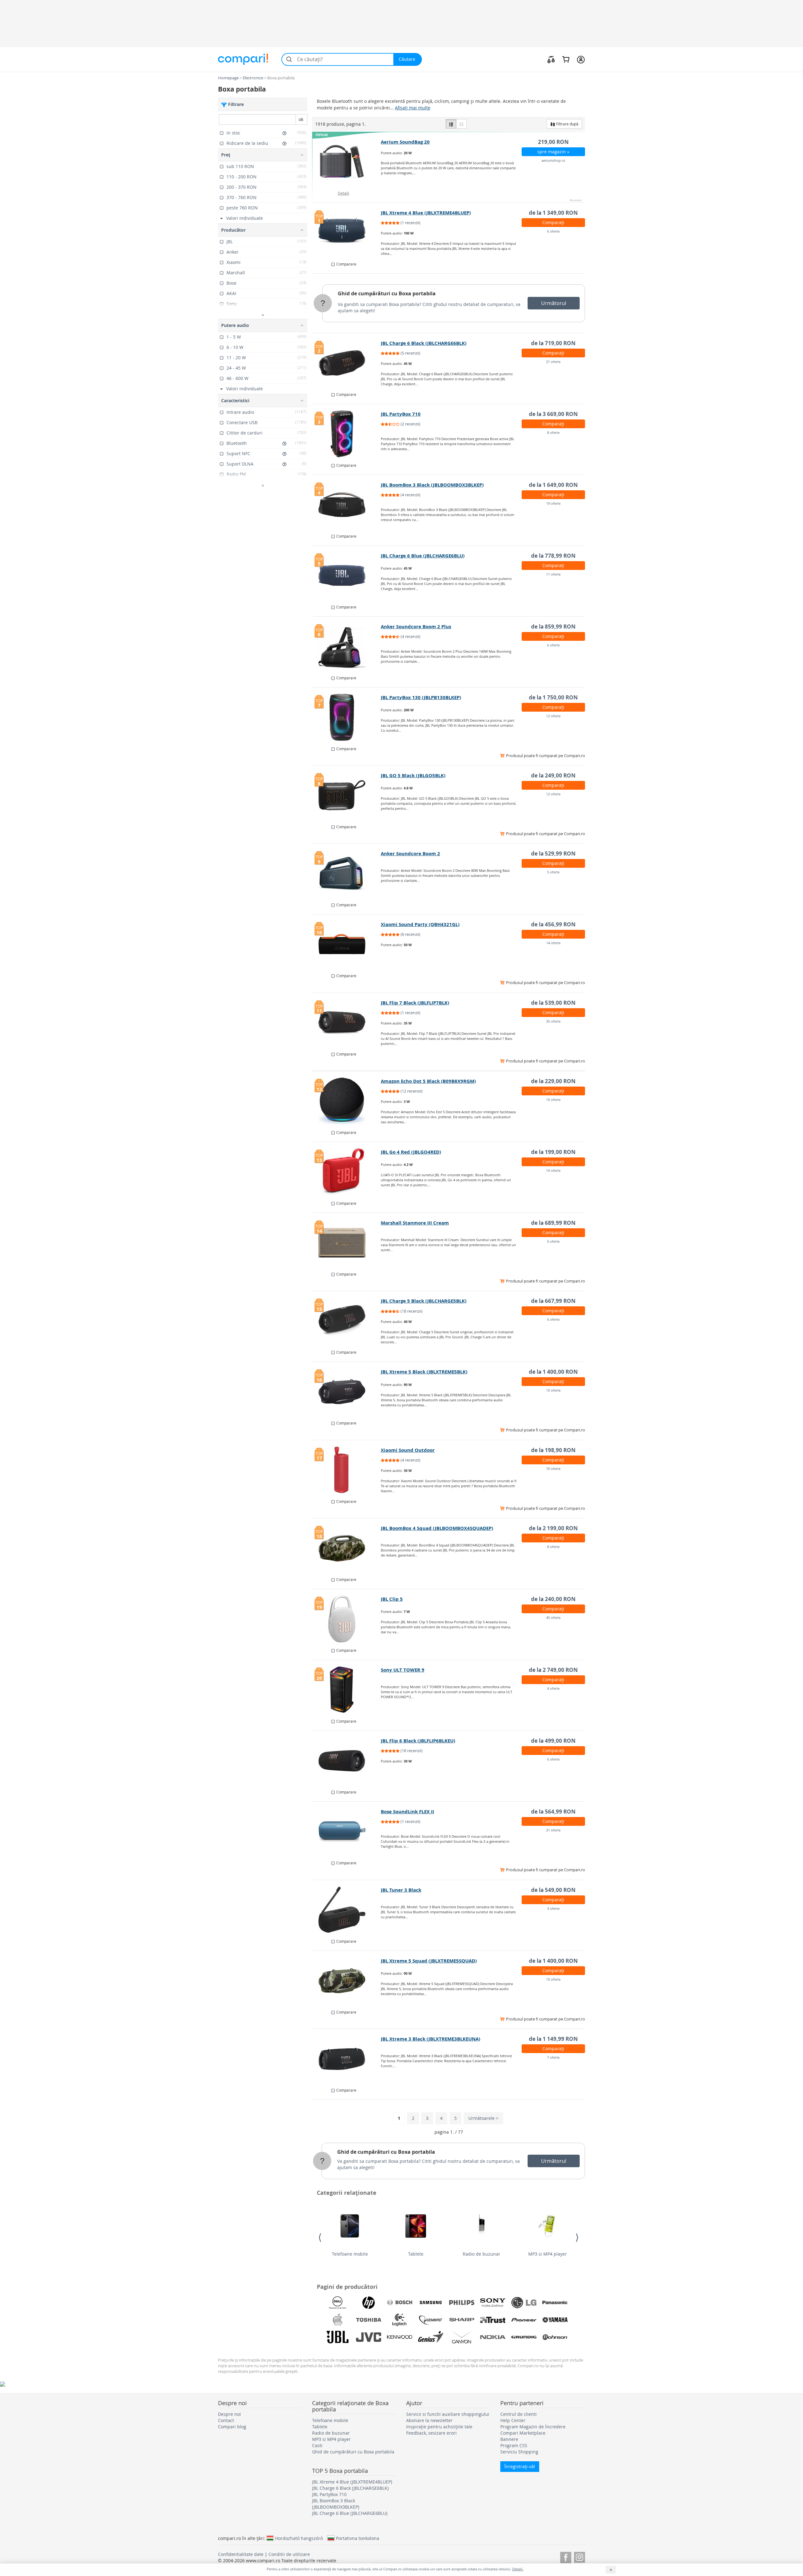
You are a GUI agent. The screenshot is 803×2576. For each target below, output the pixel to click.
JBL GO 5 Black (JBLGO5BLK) (413, 775)
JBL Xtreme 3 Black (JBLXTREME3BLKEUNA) (431, 2039)
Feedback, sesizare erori (431, 2433)
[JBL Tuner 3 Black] (347, 1910)
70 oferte (553, 1469)
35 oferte (553, 1021)
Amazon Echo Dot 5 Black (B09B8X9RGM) (428, 1081)
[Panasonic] (555, 2303)
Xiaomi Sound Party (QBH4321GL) (420, 924)
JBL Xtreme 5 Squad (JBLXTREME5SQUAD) (429, 1961)
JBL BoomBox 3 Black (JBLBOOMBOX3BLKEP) (432, 485)
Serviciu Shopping (519, 2452)
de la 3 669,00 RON (553, 414)
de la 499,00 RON (553, 1741)
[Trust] (493, 2320)
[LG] (524, 2303)
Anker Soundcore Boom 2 (410, 853)
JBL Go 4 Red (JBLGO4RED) (411, 1152)
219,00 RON (553, 142)
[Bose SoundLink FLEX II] (347, 1831)
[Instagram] (580, 2556)
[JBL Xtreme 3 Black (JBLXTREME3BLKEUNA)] (347, 2059)
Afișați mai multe (413, 108)
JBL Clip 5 (392, 1599)
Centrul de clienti (518, 2414)
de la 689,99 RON (553, 1223)
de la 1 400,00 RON (553, 1372)
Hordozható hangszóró (299, 2538)
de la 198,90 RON (553, 1450)
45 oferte (553, 1617)
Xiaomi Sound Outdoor (408, 1450)
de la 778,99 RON (553, 556)
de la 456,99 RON (553, 924)
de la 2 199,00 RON (553, 1528)
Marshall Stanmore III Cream (415, 1223)
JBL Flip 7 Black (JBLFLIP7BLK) (415, 1003)
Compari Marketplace (523, 2433)
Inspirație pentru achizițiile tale (439, 2427)
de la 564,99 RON (553, 1812)
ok (301, 119)
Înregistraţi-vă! (520, 2466)
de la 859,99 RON (553, 627)
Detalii (343, 193)
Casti (317, 2445)
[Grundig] (524, 2337)
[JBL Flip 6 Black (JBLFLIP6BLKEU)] (347, 1761)
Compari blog (232, 2427)
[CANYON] (462, 2337)
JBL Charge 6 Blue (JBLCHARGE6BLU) (423, 556)
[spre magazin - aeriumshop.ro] (347, 162)
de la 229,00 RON (553, 1081)
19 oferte (553, 503)
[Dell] (338, 2303)
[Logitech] (400, 2320)
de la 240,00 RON (553, 1599)
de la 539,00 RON (553, 1003)
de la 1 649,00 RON (553, 485)
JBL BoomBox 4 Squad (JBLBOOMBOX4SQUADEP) (437, 1528)
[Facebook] (566, 2556)
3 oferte (553, 1908)
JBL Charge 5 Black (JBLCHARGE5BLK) (424, 1301)
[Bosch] (400, 2303)
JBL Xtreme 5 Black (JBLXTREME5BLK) (424, 1372)
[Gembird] (431, 2320)
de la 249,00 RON (553, 775)
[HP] (369, 2303)
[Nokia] (493, 2337)
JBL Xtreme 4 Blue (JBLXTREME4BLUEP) (426, 213)
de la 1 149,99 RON (553, 2039)
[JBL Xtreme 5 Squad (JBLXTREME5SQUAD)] (347, 1981)
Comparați (553, 222)
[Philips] (462, 2303)
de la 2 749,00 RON (553, 1670)
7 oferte (553, 2057)
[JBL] (338, 2337)
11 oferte (553, 574)
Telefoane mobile (350, 2254)
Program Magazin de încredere (533, 2427)
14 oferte (553, 943)
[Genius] (431, 2337)
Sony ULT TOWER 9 (403, 1670)
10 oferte (553, 1100)
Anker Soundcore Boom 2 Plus (416, 627)
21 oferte (553, 362)
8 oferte (553, 432)
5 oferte (553, 872)
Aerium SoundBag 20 (405, 142)
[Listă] (451, 124)
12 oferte (553, 716)
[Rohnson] (555, 2337)
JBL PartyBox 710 (401, 414)
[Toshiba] (369, 2320)
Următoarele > (483, 2118)
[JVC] (369, 2337)
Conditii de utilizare (289, 2554)
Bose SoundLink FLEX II (407, 1812)
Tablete (416, 2254)
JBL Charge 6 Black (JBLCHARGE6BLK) (424, 343)
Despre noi (229, 2414)
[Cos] (566, 59)
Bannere (509, 2439)
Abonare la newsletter (429, 2420)
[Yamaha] (555, 2320)
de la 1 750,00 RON (553, 697)
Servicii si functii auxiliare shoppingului (448, 2414)
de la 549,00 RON (553, 1890)
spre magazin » (553, 152)
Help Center (513, 2420)
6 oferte (553, 231)
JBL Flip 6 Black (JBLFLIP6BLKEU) (418, 1741)
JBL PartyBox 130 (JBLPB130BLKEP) (421, 697)
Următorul (554, 303)
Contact (226, 2420)
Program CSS (514, 2445)
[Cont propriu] (581, 59)
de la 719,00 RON (553, 343)
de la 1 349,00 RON (553, 213)
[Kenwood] (400, 2337)
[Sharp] (462, 2320)
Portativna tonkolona (358, 2538)
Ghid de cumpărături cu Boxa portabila (387, 293)
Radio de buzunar (481, 2254)
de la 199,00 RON (553, 1152)
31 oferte (553, 1830)
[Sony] (493, 2303)
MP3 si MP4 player (548, 2254)
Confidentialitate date (241, 2554)
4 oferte (553, 1688)
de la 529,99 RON (553, 853)
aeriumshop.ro (553, 160)
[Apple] (338, 2320)
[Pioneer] (524, 2320)
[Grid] (461, 124)
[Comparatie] (551, 59)
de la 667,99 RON (553, 1301)
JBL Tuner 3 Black (401, 1890)
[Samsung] (431, 2303)
